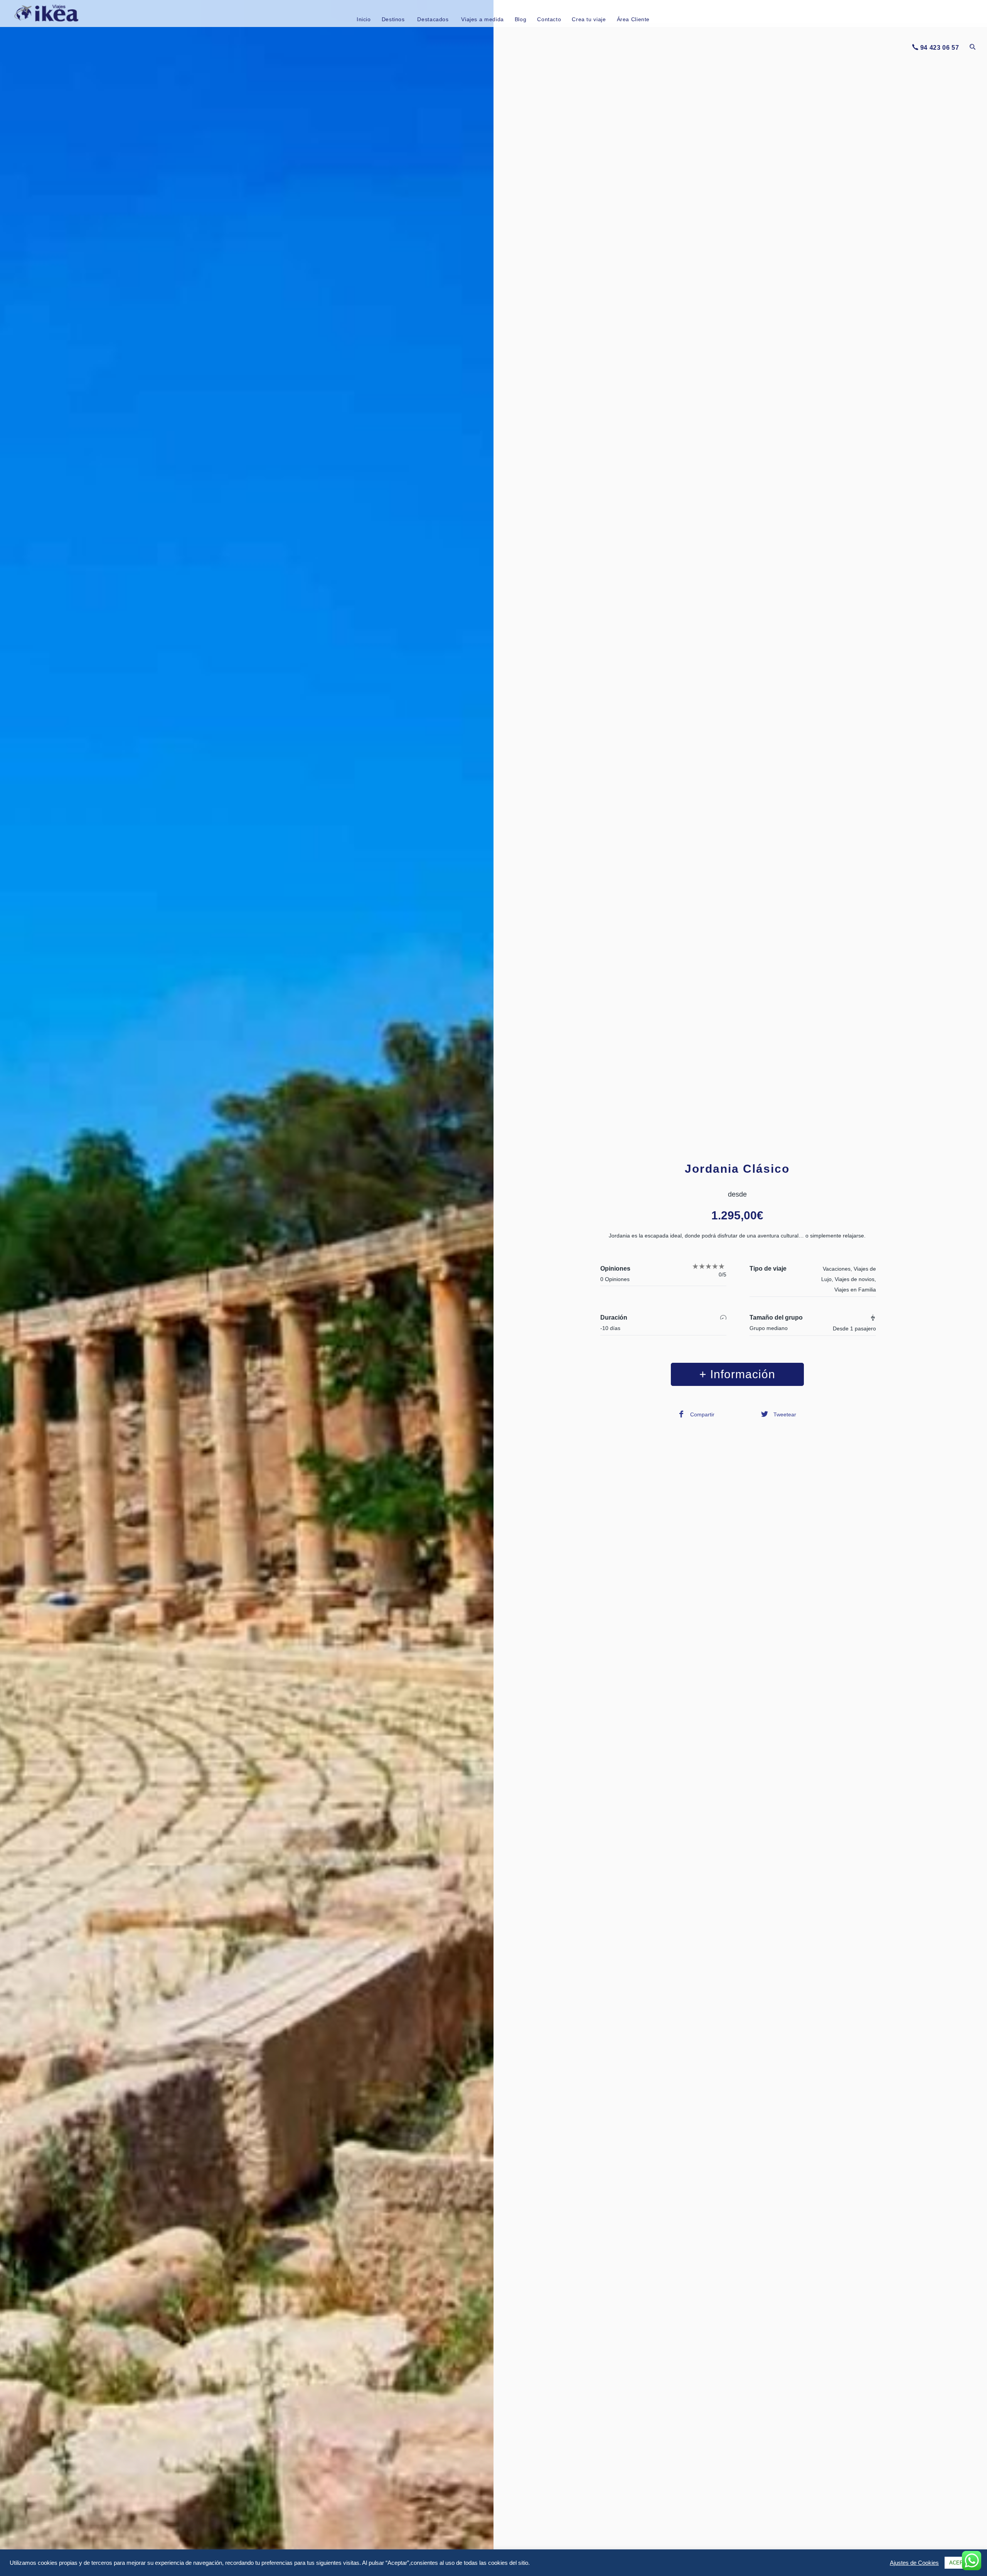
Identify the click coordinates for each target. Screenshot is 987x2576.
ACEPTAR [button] (961, 2563)
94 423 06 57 (940, 48)
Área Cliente (633, 19)
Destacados (433, 19)
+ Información (737, 1374)
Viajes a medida (482, 19)
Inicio (364, 19)
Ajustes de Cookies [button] (914, 2563)
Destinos (393, 19)
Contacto (549, 19)
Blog (521, 19)
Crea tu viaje (589, 19)
